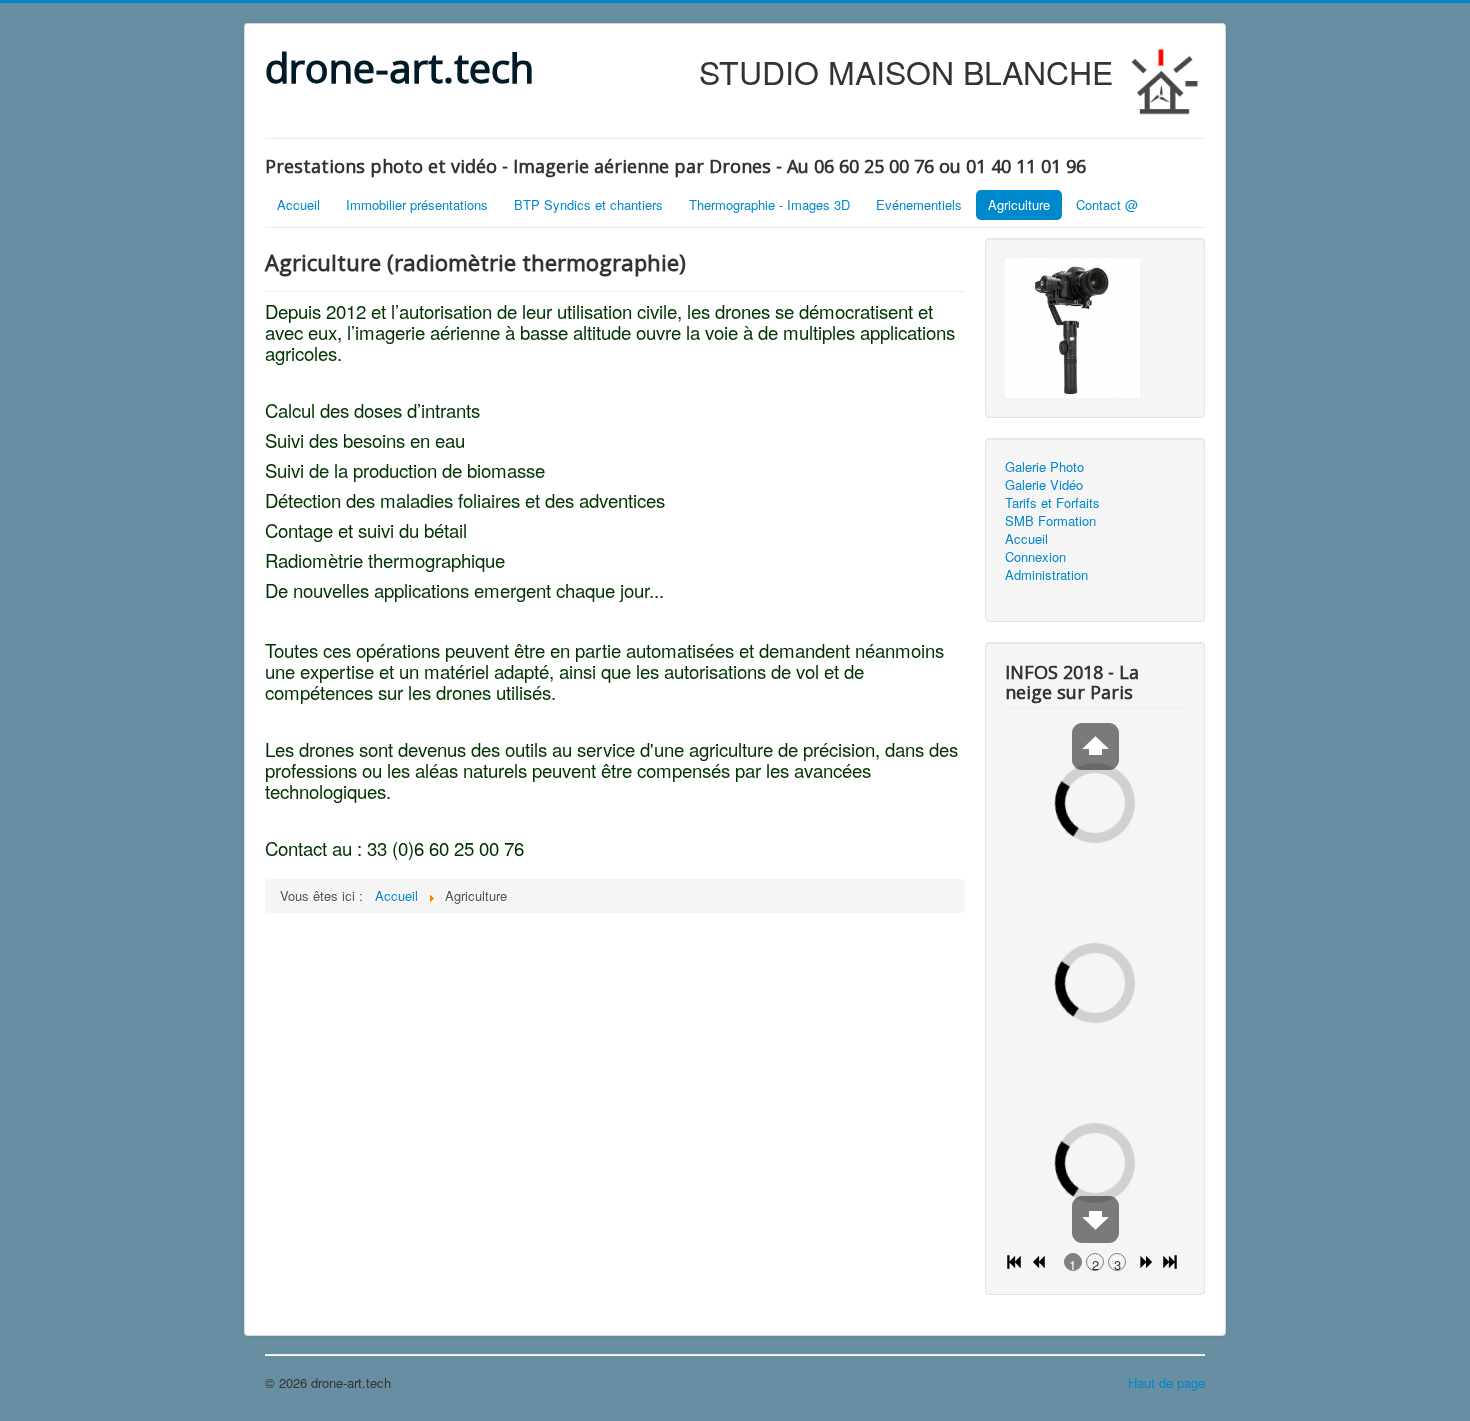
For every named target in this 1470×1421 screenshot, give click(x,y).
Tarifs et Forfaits (1052, 503)
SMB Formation (1050, 521)
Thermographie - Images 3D (769, 204)
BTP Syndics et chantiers (588, 204)
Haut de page (1166, 1382)
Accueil (298, 204)
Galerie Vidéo (1044, 485)
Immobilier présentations (417, 204)
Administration (1046, 575)
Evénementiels (919, 204)
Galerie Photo (1044, 467)
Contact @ (1107, 204)
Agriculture (1019, 204)
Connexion (1035, 557)
